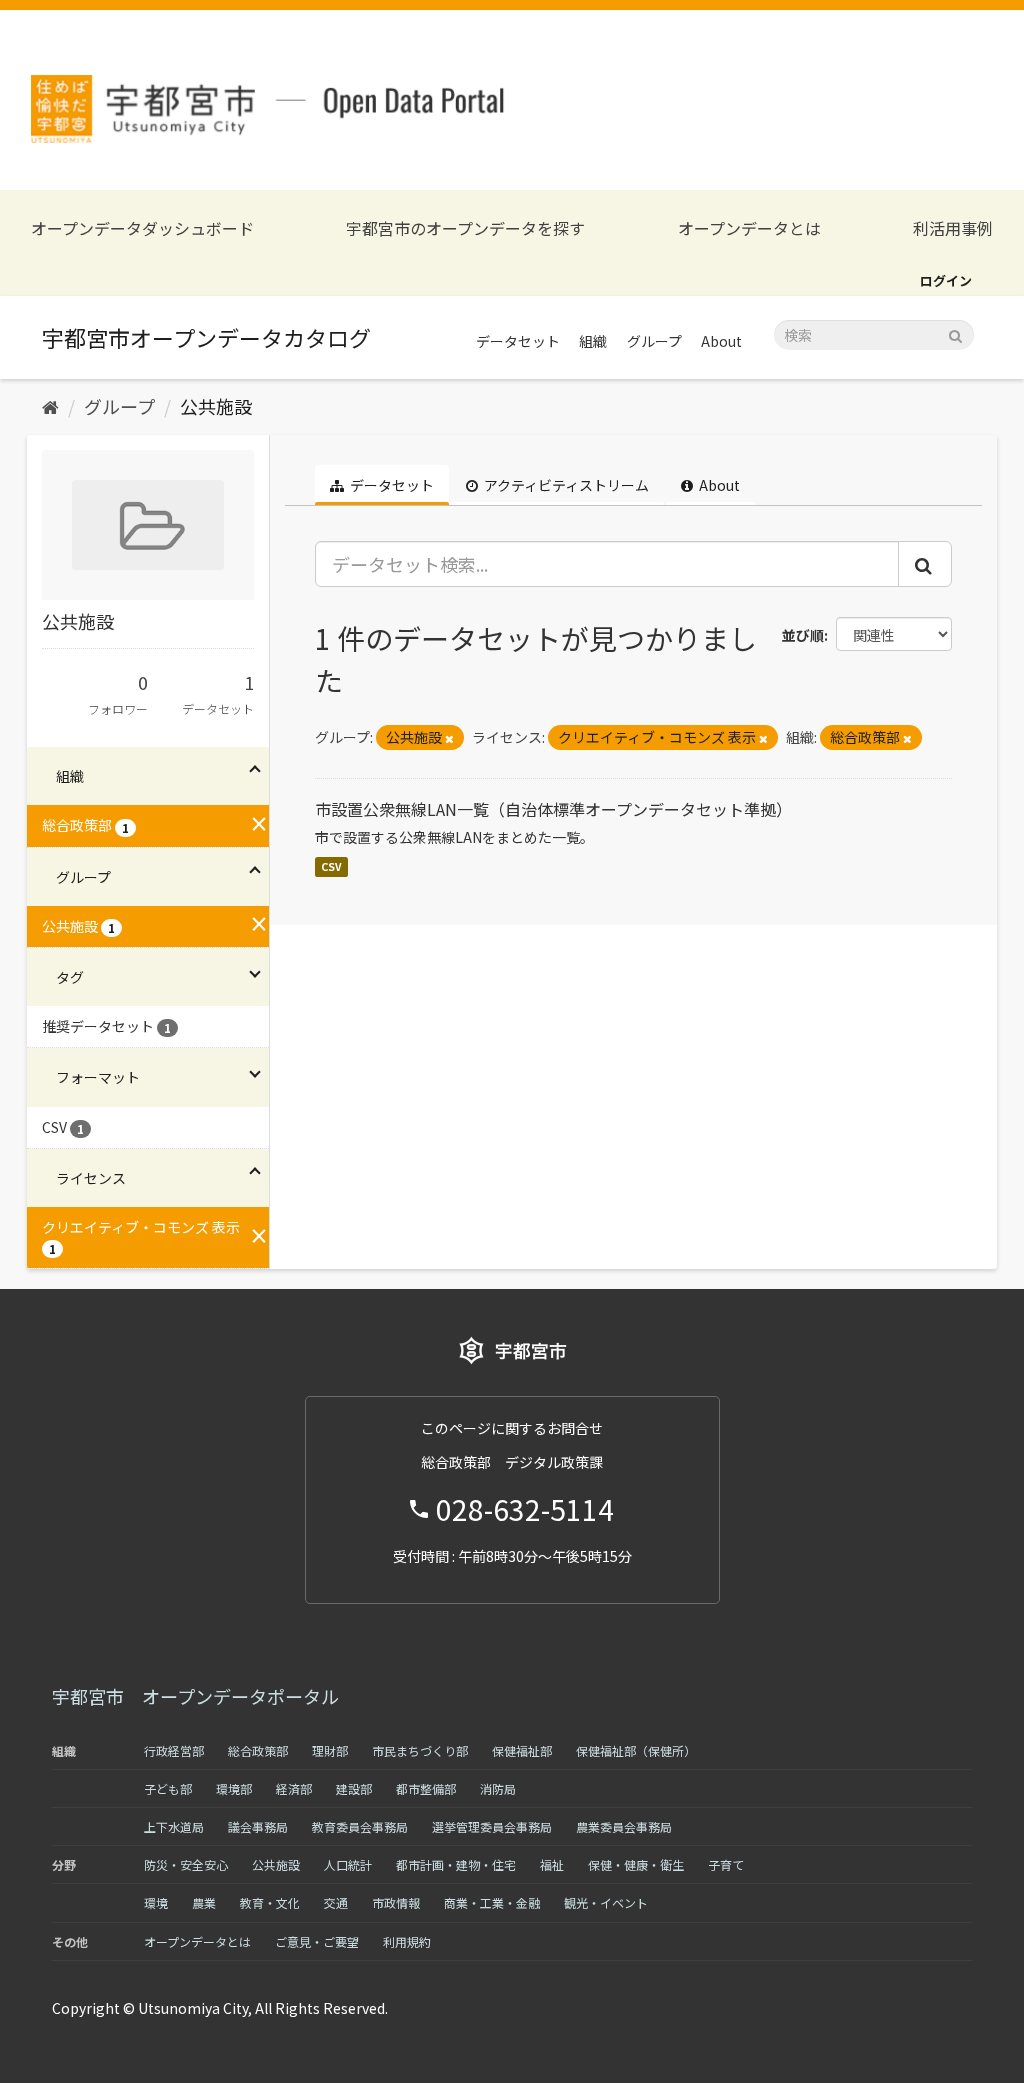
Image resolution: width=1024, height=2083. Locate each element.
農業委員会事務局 (624, 1826)
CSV (331, 866)
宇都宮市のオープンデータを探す (465, 228)
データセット (518, 341)
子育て (726, 1864)
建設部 (354, 1788)
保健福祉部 (522, 1750)
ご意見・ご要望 (317, 1941)
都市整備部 (426, 1788)
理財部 (330, 1750)
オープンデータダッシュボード (142, 228)
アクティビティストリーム (565, 485)
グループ (654, 341)
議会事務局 (258, 1826)
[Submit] (955, 333)
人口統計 (348, 1864)
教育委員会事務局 (360, 1826)
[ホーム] (50, 406)
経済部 (294, 1788)
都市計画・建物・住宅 (456, 1864)
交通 (336, 1902)
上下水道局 (174, 1826)
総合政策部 (258, 1750)
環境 (156, 1902)
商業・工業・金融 (492, 1902)
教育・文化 (270, 1902)
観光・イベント (606, 1902)
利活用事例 (953, 228)
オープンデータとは (749, 228)
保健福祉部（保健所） (636, 1750)
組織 (593, 341)
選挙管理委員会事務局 (492, 1826)
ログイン (946, 280)
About (721, 341)
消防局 (498, 1788)
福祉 (552, 1864)
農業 (204, 1902)
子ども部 (168, 1788)
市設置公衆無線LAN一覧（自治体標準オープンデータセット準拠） (553, 809)
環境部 (234, 1788)
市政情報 (396, 1902)
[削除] (449, 738)
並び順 (803, 635)
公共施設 (216, 406)
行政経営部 (174, 1750)
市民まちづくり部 (420, 1750)
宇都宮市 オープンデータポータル (195, 1696)
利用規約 (407, 1941)
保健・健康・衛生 (636, 1864)
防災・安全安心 (186, 1864)
